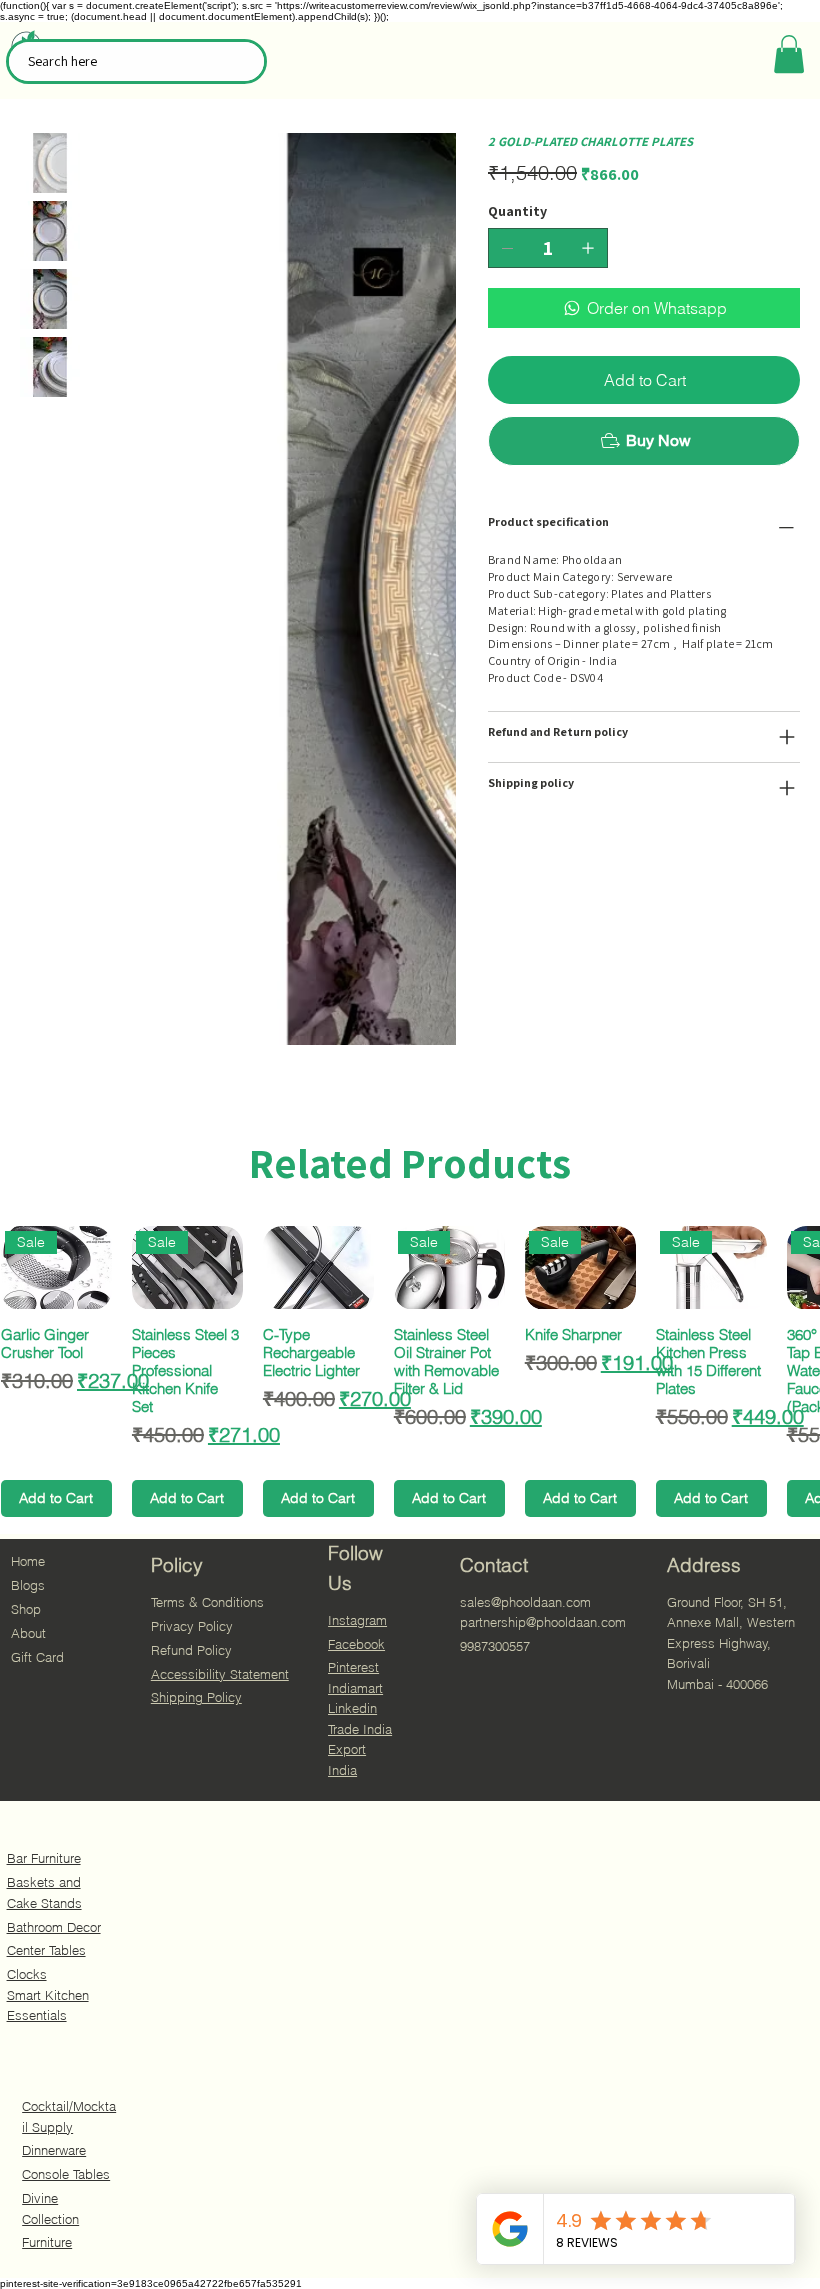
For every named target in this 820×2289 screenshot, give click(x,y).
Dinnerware (54, 2150)
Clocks (27, 1974)
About (28, 1633)
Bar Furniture (44, 1858)
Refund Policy (191, 1650)
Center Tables (46, 1950)
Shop (26, 1609)
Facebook (356, 1644)
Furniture (47, 2242)
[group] (410, 1371)
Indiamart (355, 1688)
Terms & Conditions (207, 1602)
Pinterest (353, 1667)
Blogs (28, 1585)
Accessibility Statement (220, 1674)
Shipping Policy (196, 1697)
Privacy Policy (192, 1626)
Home (28, 1561)
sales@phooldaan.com (525, 1602)
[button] (789, 54)
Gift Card (37, 1657)
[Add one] (588, 248)
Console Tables (66, 2174)
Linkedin (352, 1708)
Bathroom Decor (54, 1927)
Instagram (357, 1620)
